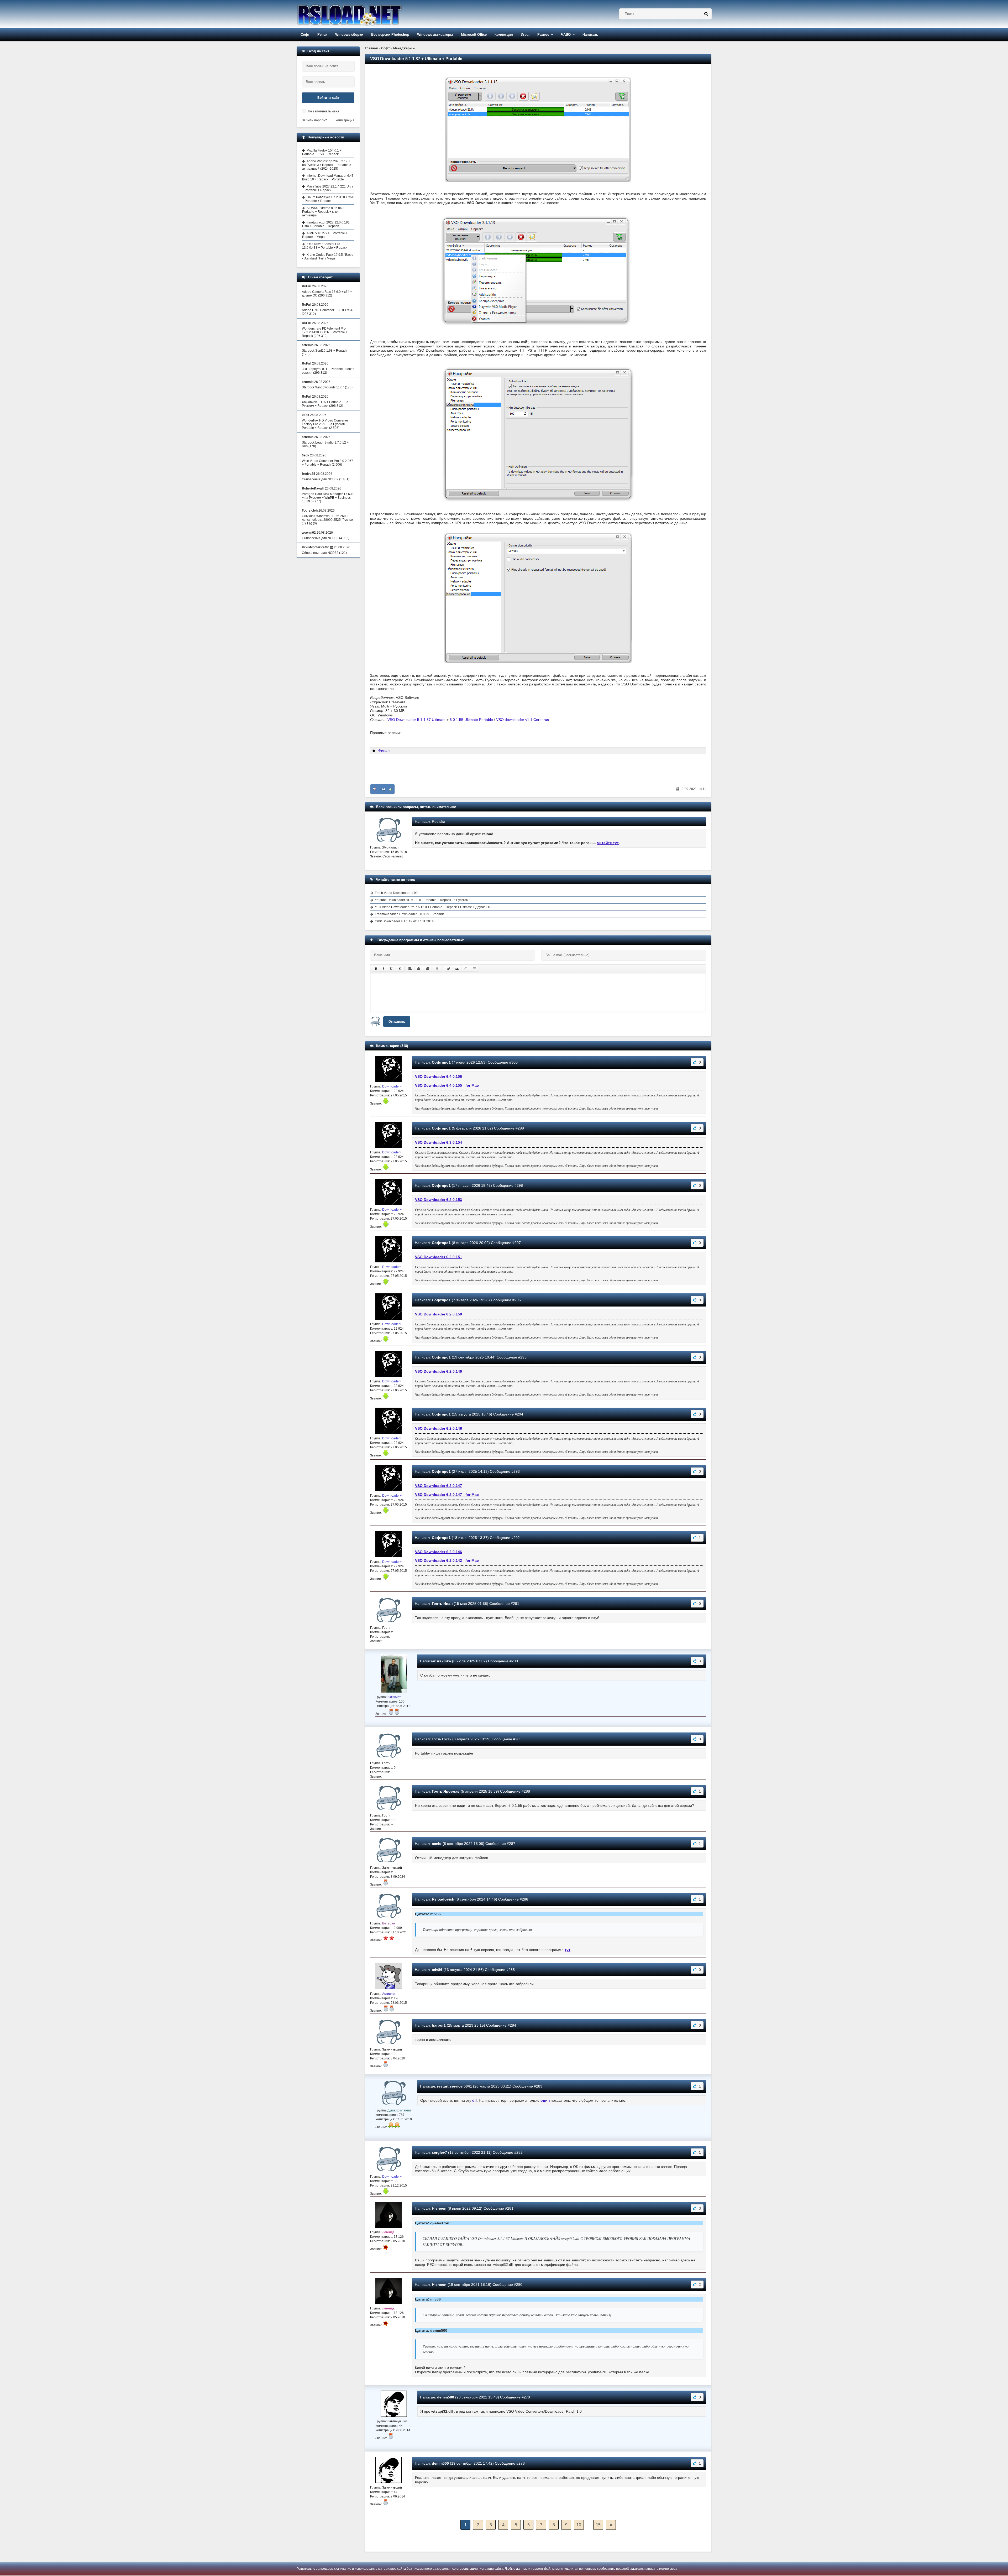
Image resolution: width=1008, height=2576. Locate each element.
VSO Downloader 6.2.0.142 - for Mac (447, 1560)
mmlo (437, 1844)
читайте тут (608, 843)
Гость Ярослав (446, 1791)
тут (568, 1950)
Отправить (397, 1022)
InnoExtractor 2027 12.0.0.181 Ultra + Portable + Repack (326, 224)
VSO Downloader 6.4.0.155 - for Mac (447, 1085)
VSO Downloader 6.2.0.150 (439, 1314)
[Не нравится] (375, 789)
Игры (525, 35)
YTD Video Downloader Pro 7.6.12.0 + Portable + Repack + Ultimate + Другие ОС (433, 907)
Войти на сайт (328, 98)
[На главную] (363, 14)
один (545, 2100)
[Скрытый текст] (448, 969)
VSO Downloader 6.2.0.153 (439, 1200)
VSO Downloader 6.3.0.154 (439, 1142)
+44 (383, 789)
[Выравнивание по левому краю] (410, 969)
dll (474, 2100)
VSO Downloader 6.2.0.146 (439, 1552)
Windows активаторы (435, 35)
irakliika (444, 1661)
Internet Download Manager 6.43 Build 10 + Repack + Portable (328, 178)
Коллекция (504, 35)
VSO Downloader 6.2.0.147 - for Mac (447, 1495)
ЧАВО (566, 35)
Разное (543, 35)
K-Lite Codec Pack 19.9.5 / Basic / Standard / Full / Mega (328, 257)
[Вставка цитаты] (457, 969)
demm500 (446, 2397)
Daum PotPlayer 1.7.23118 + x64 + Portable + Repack (328, 199)
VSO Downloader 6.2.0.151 (439, 1257)
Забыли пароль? (314, 120)
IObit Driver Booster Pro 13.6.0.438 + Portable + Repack (325, 246)
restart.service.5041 (455, 2086)
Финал (384, 751)
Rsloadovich (443, 1899)
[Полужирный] (376, 969)
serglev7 (439, 2152)
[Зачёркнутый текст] (400, 969)
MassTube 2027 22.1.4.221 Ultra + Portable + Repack (328, 188)
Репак (322, 35)
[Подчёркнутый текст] (391, 969)
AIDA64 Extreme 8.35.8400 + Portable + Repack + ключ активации (325, 212)
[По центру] (419, 969)
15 (598, 2525)
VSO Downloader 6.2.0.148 (439, 1428)
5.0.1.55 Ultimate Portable (471, 720)
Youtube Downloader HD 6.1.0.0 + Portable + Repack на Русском (422, 900)
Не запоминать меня (324, 111)
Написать (590, 35)
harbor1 (439, 2025)
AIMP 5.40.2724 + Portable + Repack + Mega (325, 235)
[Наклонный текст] (383, 969)
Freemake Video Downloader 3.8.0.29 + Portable (410, 914)
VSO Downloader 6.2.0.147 (439, 1486)
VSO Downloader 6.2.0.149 (439, 1371)
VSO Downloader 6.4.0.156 (439, 1076)
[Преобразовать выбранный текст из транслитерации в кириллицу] (466, 969)
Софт (305, 35)
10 (579, 2525)
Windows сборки (349, 35)
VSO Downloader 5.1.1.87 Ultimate (416, 720)
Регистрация (345, 120)
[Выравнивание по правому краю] (427, 969)
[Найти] (706, 14)
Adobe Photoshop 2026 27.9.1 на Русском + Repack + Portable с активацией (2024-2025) (327, 165)
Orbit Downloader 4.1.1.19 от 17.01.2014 (404, 921)
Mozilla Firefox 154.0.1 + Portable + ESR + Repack (322, 152)
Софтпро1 (441, 1062)
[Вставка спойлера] (474, 969)
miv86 (437, 1970)
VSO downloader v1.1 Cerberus (523, 720)
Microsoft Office (474, 35)
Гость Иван (442, 1604)
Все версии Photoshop (390, 35)
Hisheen (439, 2208)
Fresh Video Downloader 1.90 (396, 893)
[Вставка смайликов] (437, 969)
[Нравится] (390, 789)
